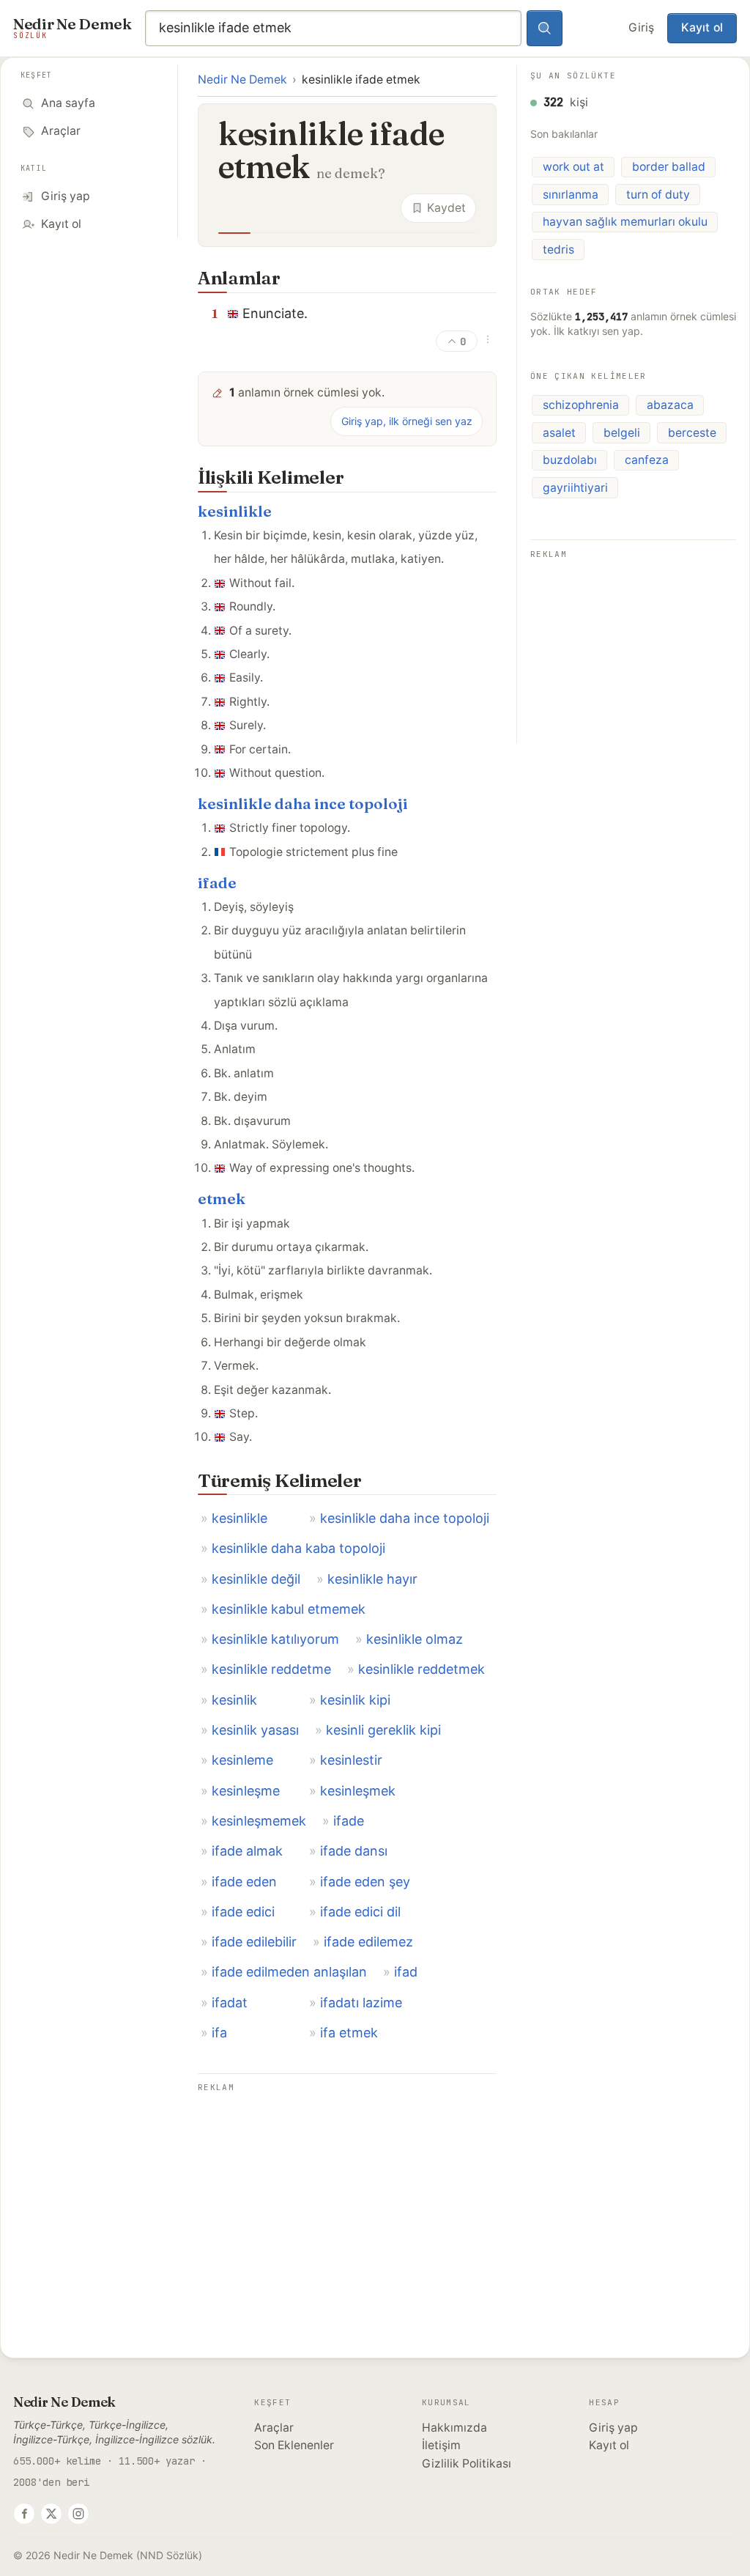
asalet (559, 433)
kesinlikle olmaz (415, 1639)
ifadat (230, 2003)
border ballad (669, 167)
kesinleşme (246, 1791)
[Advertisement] (347, 2199)
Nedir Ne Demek (242, 80)
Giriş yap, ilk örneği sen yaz (407, 421)
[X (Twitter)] (51, 2514)
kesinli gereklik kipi (383, 1730)
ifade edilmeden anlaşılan (289, 1972)
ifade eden (244, 1882)
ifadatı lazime (361, 2003)
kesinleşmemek (259, 1821)
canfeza (647, 460)
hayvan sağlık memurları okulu (625, 222)
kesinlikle (235, 511)
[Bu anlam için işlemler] (488, 339)
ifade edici (243, 1912)
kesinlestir (351, 1760)
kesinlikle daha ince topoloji (303, 804)
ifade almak (247, 1851)
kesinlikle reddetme (271, 1669)
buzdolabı (570, 460)
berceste (692, 433)
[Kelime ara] (545, 29)
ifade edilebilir (254, 1942)
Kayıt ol (702, 27)
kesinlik (234, 1700)
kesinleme (242, 1760)
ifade (217, 883)
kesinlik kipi (355, 1700)
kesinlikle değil (256, 1579)
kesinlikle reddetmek (422, 1669)
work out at (573, 167)
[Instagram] (78, 2514)
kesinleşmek (358, 1791)
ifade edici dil (360, 1912)
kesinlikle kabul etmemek (289, 1609)
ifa (219, 2033)
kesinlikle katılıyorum (275, 1639)
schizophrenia (581, 405)
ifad (406, 1972)
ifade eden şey (365, 1882)
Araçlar (274, 2428)
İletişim (441, 2445)
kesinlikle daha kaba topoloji (298, 1548)
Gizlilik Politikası (467, 2464)
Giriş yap (613, 2428)
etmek (222, 1199)
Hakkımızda (454, 2428)
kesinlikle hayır (372, 1579)
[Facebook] (24, 2514)
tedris (558, 250)
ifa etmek (349, 2033)
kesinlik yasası (255, 1730)
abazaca (670, 405)
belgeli (622, 433)
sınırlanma (571, 195)
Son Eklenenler (294, 2445)
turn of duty (658, 195)
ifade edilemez (368, 1942)
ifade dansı (354, 1851)
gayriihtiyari (575, 488)
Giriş (641, 27)
